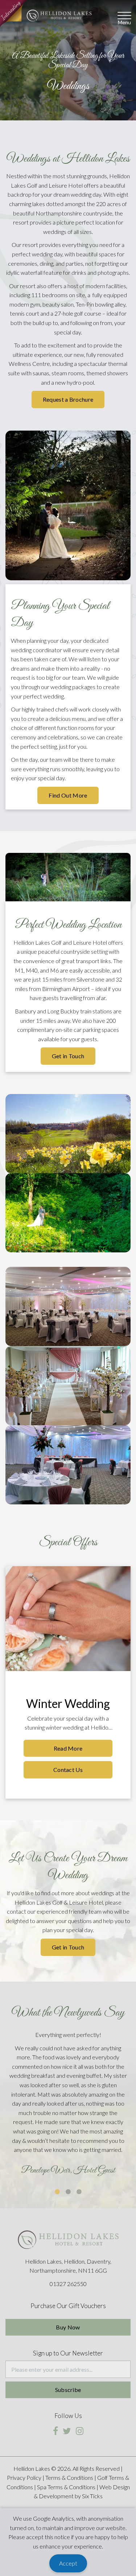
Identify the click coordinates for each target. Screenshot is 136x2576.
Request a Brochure (68, 399)
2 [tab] (68, 2192)
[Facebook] (55, 2431)
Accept (68, 2563)
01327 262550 (68, 2284)
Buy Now (68, 2327)
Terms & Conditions (69, 2477)
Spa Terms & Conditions (66, 2487)
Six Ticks (92, 2496)
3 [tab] (79, 2192)
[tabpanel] (68, 2105)
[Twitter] (67, 2431)
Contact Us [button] (68, 1770)
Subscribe (68, 2390)
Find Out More (68, 795)
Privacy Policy (24, 2477)
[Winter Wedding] (68, 1619)
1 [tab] (57, 2192)
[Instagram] (80, 2431)
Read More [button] (68, 1748)
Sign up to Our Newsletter (68, 2353)
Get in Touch (68, 1056)
